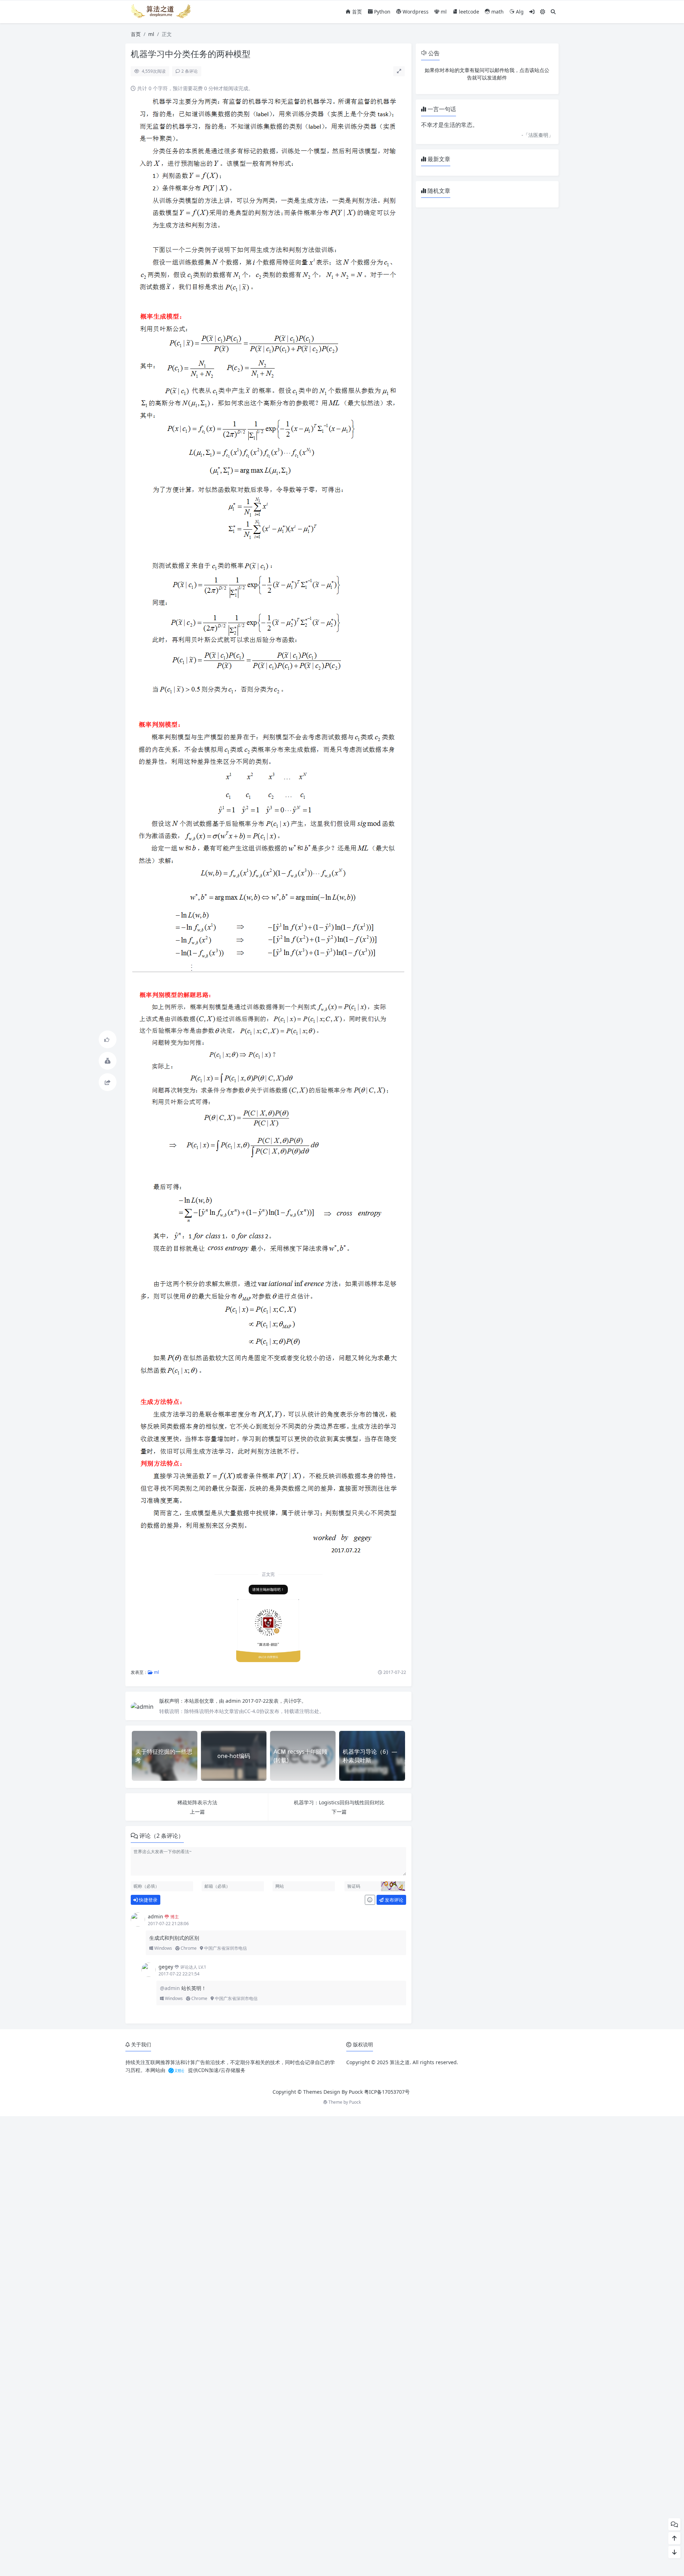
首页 (356, 12)
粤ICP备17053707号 (387, 2092)
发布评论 (393, 1900)
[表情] (370, 1900)
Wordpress (415, 12)
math (497, 12)
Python (382, 12)
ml (443, 12)
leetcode (468, 12)
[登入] (532, 12)
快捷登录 (148, 1900)
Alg (519, 12)
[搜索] (553, 12)
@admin (171, 1988)
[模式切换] (543, 12)
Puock (355, 2102)
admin (234, 1701)
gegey (166, 1967)
